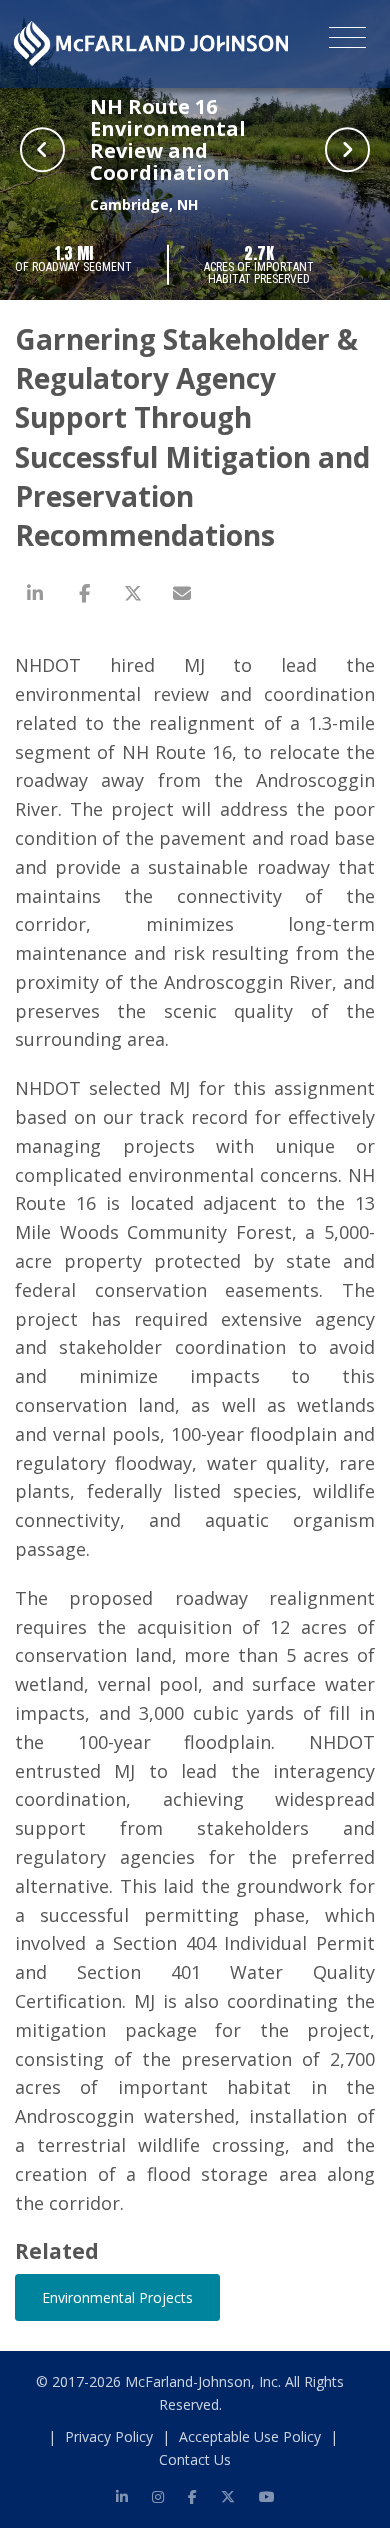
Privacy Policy (109, 2436)
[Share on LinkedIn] (35, 593)
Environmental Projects (117, 2297)
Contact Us (195, 2459)
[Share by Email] (182, 593)
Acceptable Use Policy (250, 2436)
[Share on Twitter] (133, 593)
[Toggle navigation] (347, 41)
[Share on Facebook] (84, 593)
